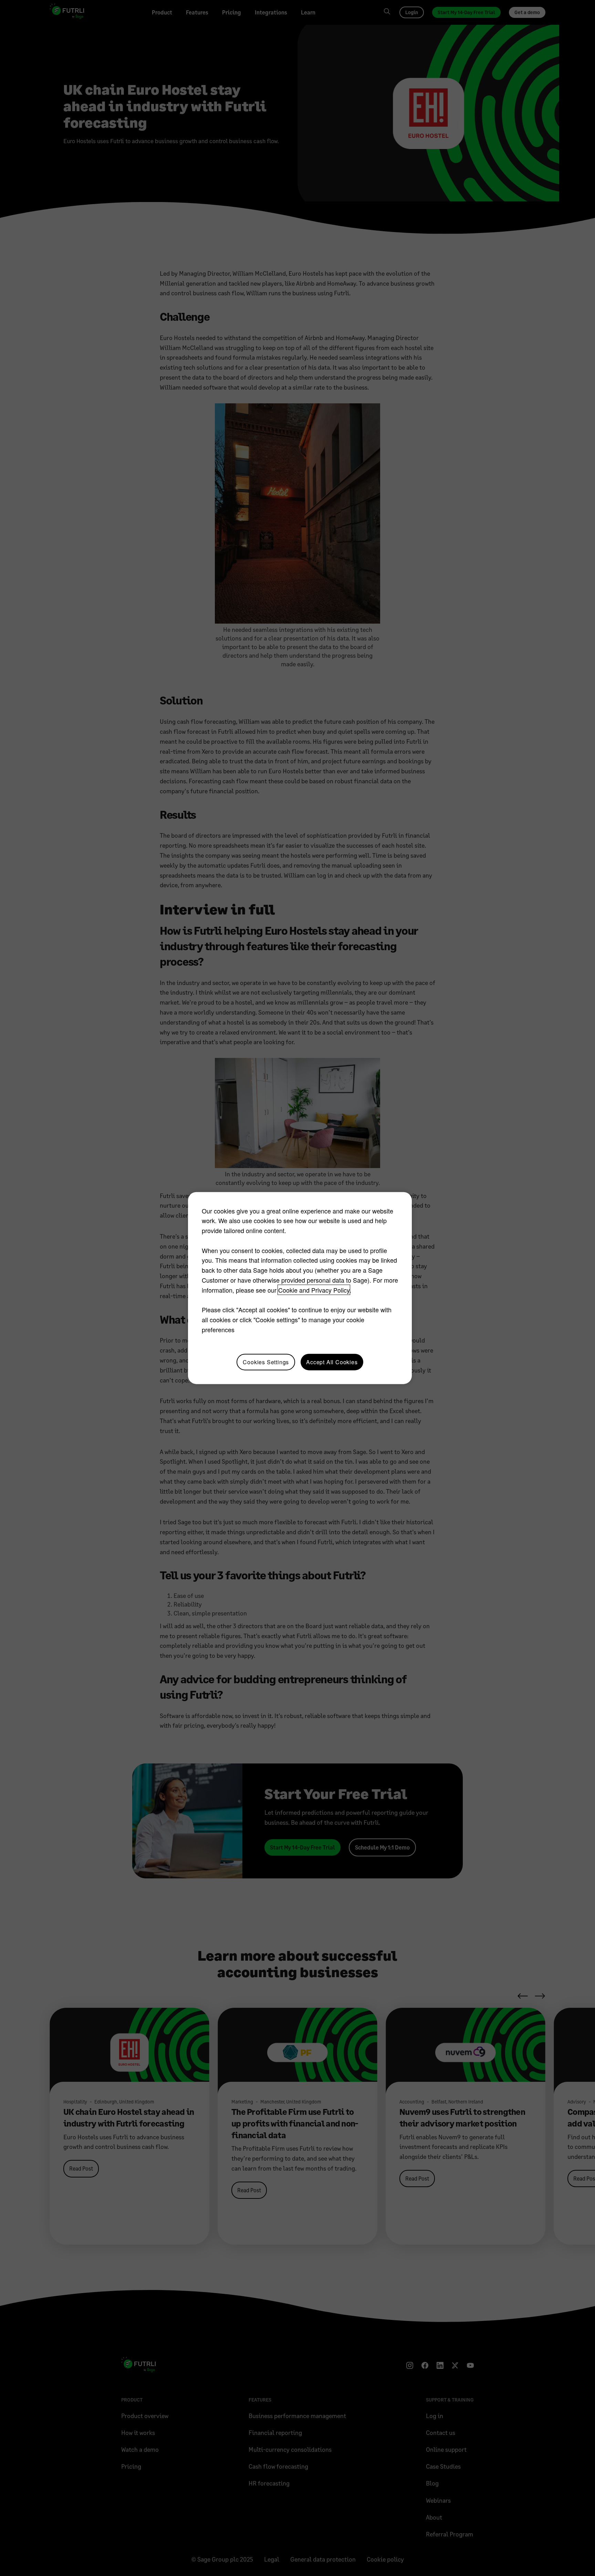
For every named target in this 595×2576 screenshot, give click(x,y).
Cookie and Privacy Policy (314, 1290)
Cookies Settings (266, 1362)
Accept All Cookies (332, 1362)
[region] (300, 1288)
